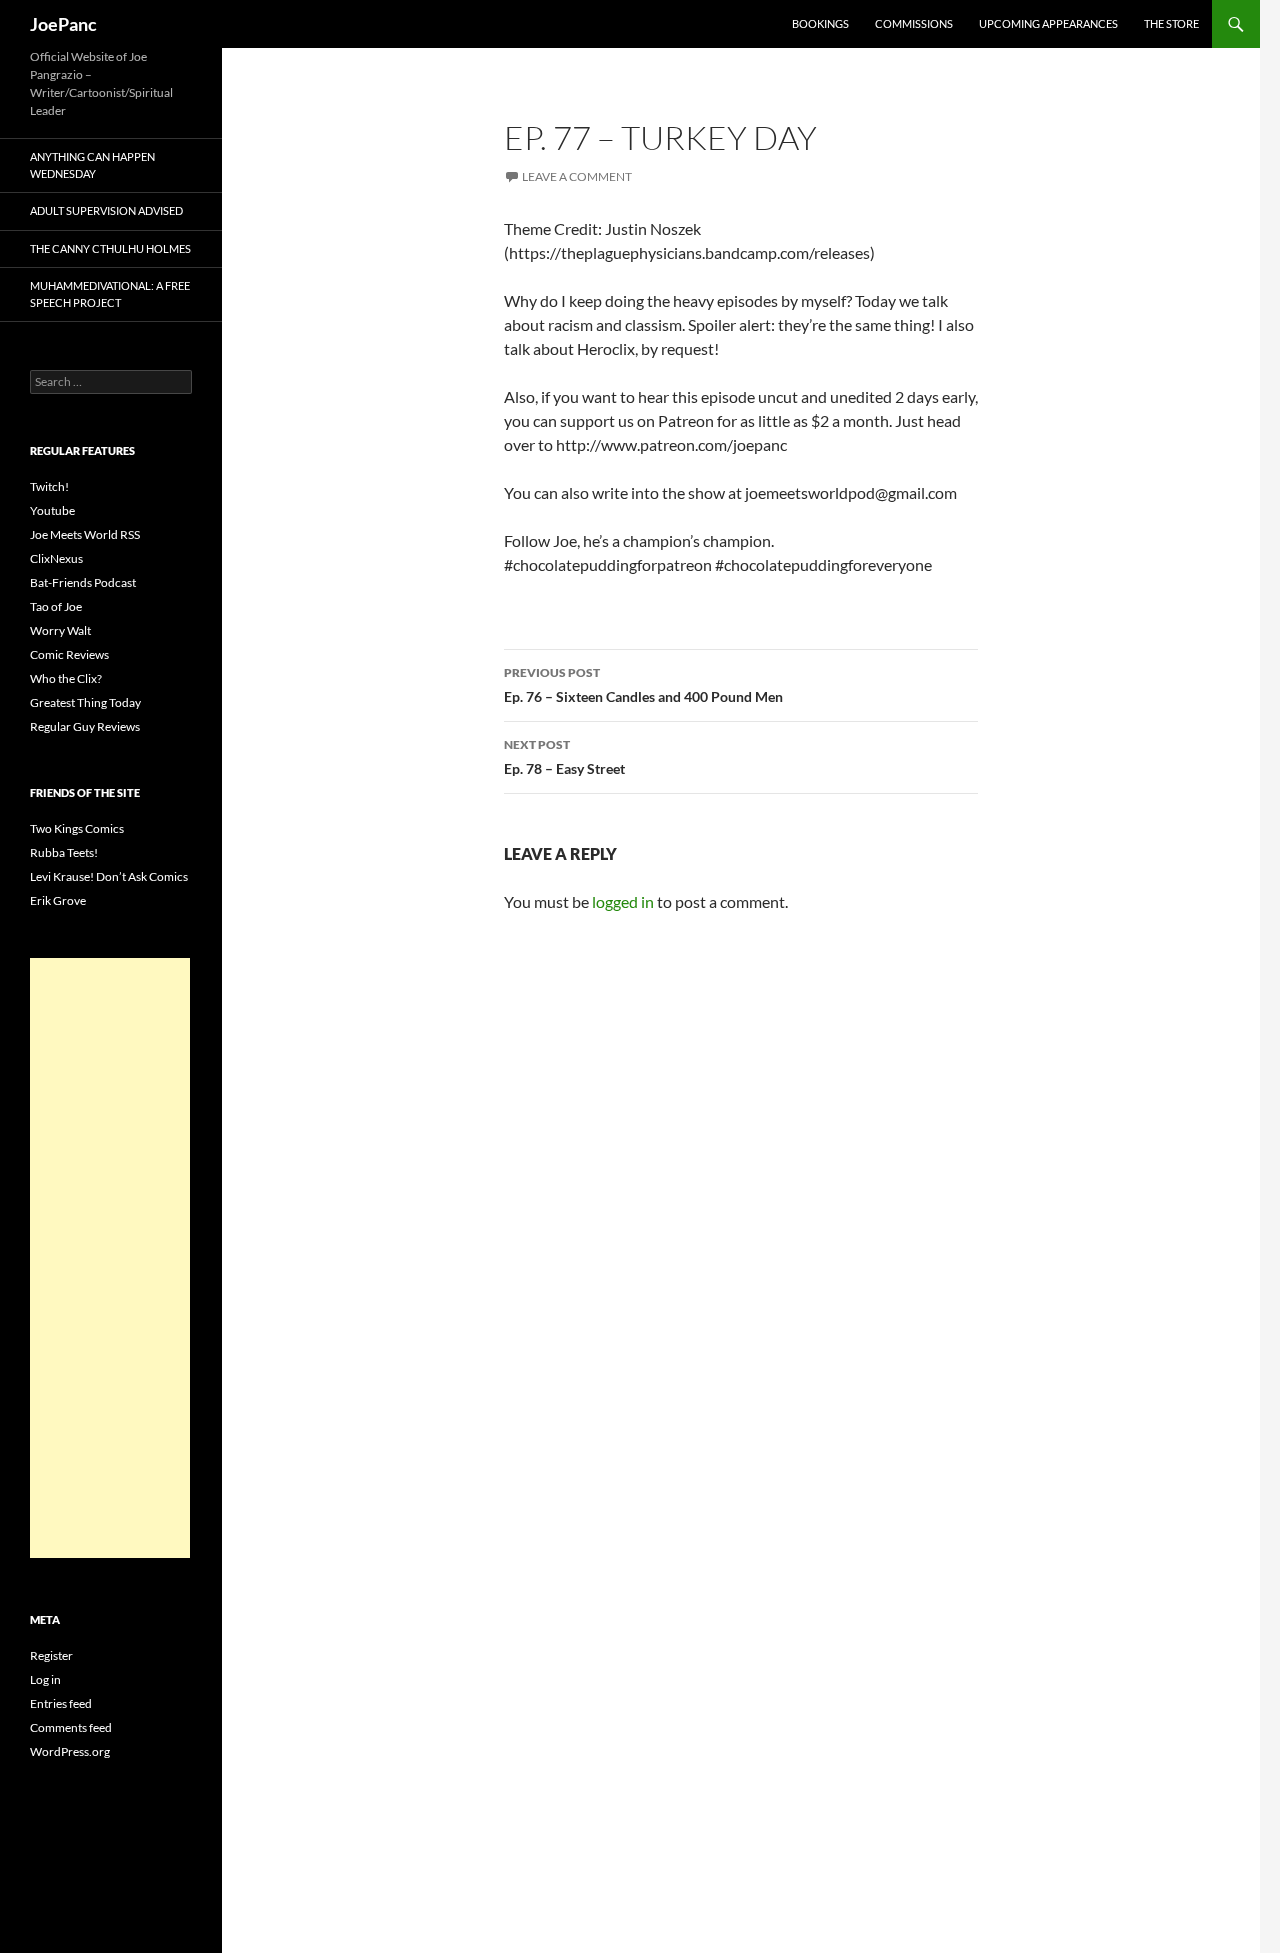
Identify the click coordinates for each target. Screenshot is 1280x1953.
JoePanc (63, 24)
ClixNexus (56, 558)
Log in (45, 1679)
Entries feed (61, 1703)
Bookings (820, 23)
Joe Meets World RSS (85, 534)
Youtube (52, 510)
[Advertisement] (110, 1258)
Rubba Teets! (64, 852)
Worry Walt (60, 630)
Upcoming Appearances (1048, 23)
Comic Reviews (69, 654)
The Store (1171, 23)
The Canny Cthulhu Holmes (110, 248)
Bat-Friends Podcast (83, 582)
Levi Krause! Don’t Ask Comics (109, 876)
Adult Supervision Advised (106, 210)
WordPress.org (70, 1751)
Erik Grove (58, 900)
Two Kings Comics (77, 828)
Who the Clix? (66, 678)
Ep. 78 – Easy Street (564, 757)
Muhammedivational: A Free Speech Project (110, 294)
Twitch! (49, 486)
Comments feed (71, 1727)
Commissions (914, 23)
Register (51, 1655)
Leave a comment (577, 176)
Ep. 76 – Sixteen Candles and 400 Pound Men (643, 685)
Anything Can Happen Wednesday (92, 165)
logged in (623, 901)
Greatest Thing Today (85, 702)
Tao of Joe (56, 606)
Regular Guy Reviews (85, 726)
